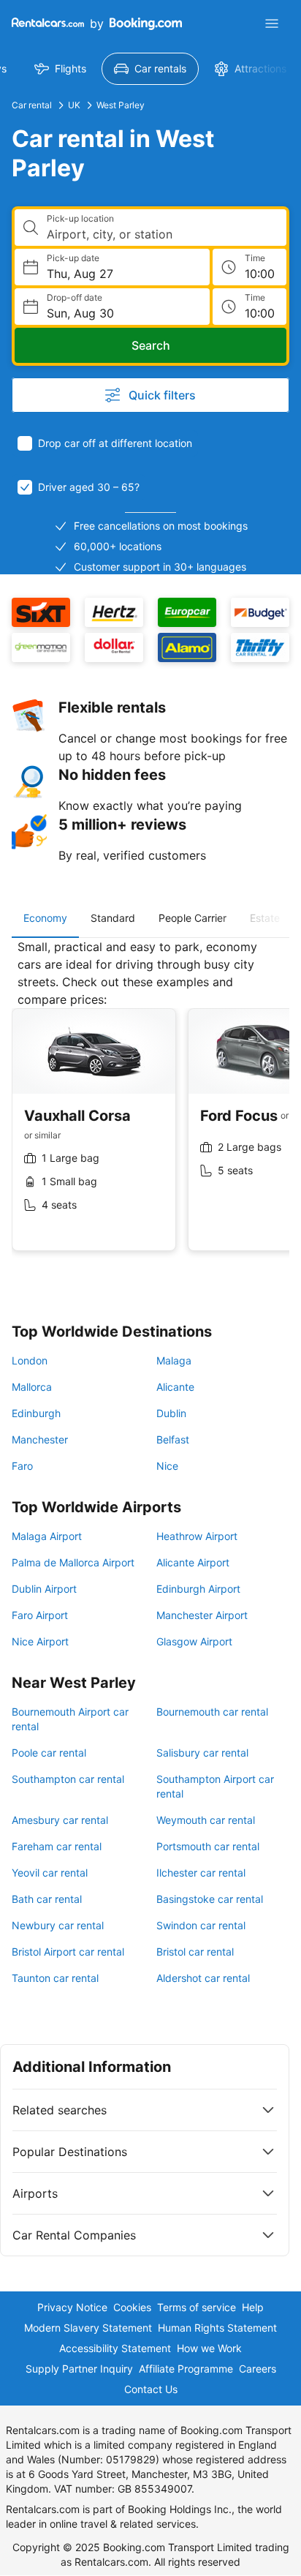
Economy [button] (45, 918)
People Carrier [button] (193, 918)
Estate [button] (265, 918)
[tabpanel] (150, 1106)
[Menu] (272, 23)
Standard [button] (113, 918)
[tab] (45, 918)
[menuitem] (60, 69)
